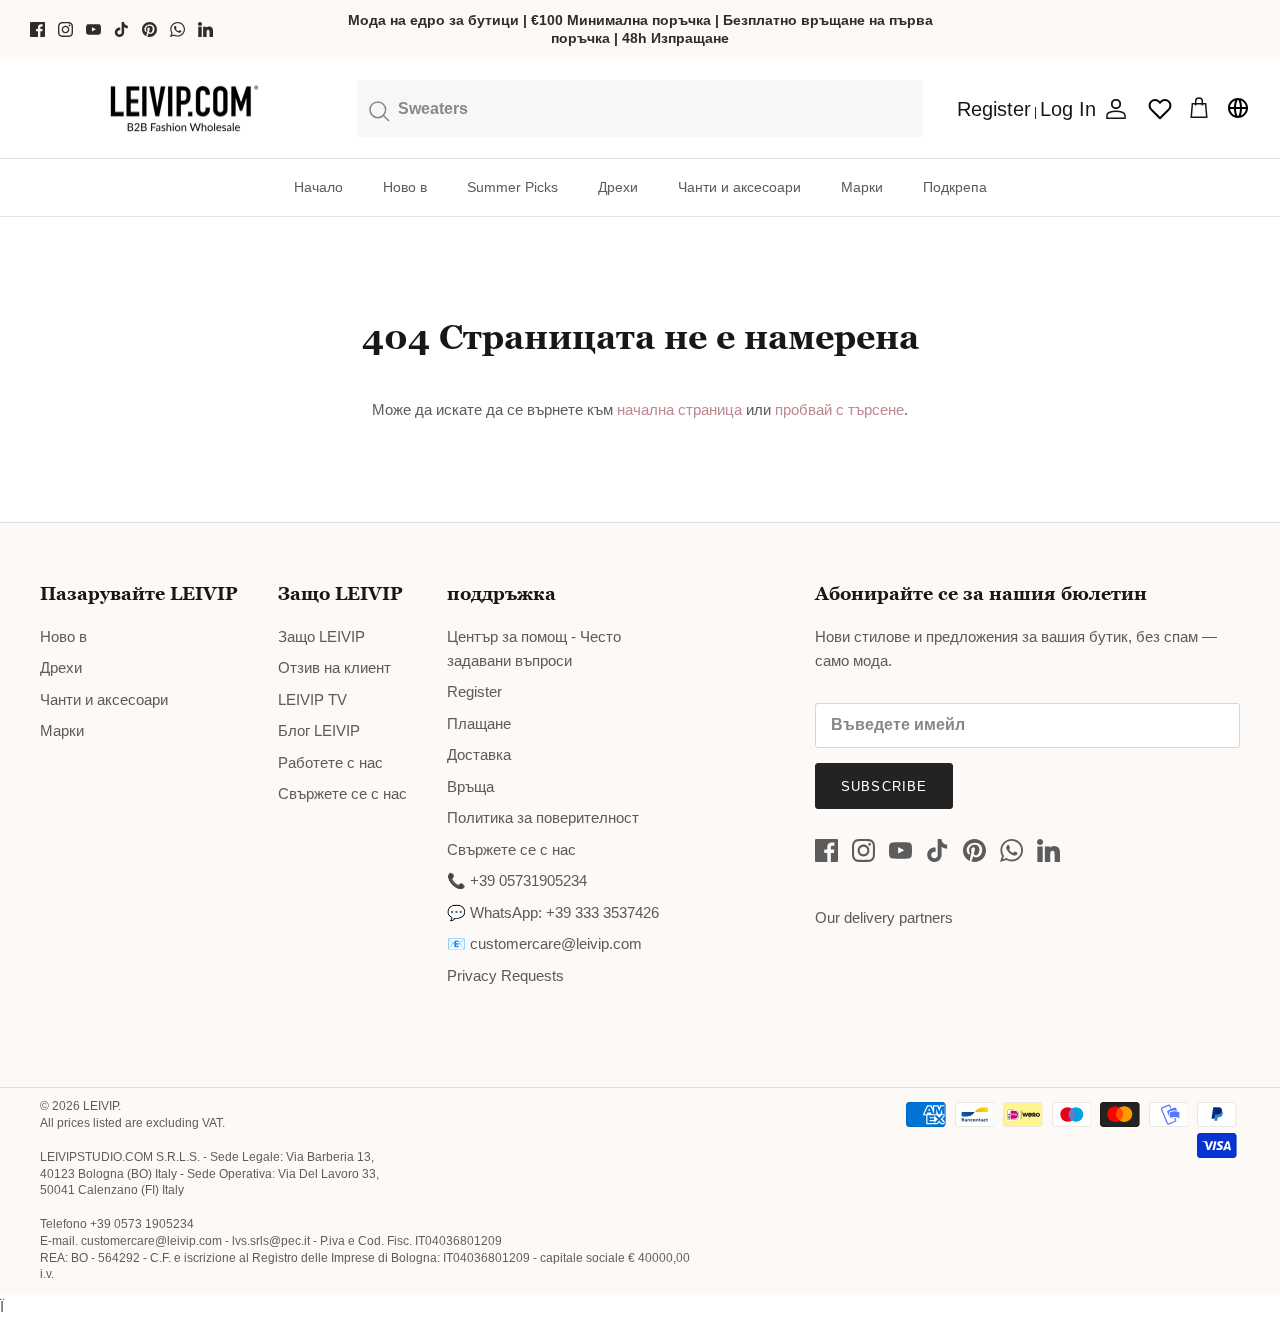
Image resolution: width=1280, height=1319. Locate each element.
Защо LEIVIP (321, 636)
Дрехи (618, 187)
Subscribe (883, 786)
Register (474, 691)
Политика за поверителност (543, 817)
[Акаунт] (1112, 109)
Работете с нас (330, 762)
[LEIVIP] (183, 109)
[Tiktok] (121, 29)
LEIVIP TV (312, 699)
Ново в (405, 187)
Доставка (479, 754)
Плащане (479, 723)
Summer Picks (512, 187)
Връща (470, 786)
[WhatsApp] (177, 29)
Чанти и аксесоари (739, 187)
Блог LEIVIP (319, 730)
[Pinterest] (149, 29)
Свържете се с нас (342, 793)
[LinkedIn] (205, 29)
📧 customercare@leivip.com (544, 943)
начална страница (679, 409)
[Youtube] (93, 29)
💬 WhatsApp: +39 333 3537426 (553, 912)
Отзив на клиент (334, 667)
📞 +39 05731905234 (517, 880)
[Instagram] (65, 29)
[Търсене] (640, 108)
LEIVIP (100, 1106)
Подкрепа (955, 187)
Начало (318, 187)
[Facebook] (37, 29)
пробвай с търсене (839, 409)
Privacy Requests (505, 975)
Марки (862, 187)
